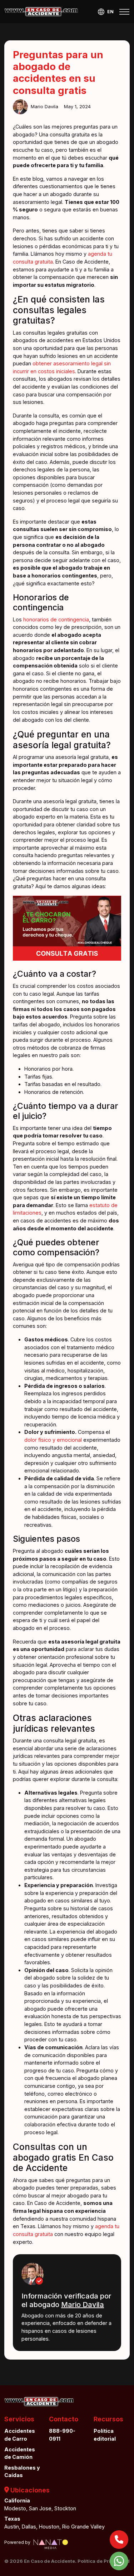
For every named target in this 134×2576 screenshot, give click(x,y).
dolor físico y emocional (53, 1440)
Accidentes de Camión (20, 2453)
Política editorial (105, 2435)
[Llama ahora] (119, 2540)
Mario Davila (83, 2305)
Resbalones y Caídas (22, 2472)
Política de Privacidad (104, 2561)
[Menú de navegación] (124, 12)
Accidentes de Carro (20, 2435)
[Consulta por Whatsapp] (119, 2561)
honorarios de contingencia (56, 619)
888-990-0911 (62, 2435)
